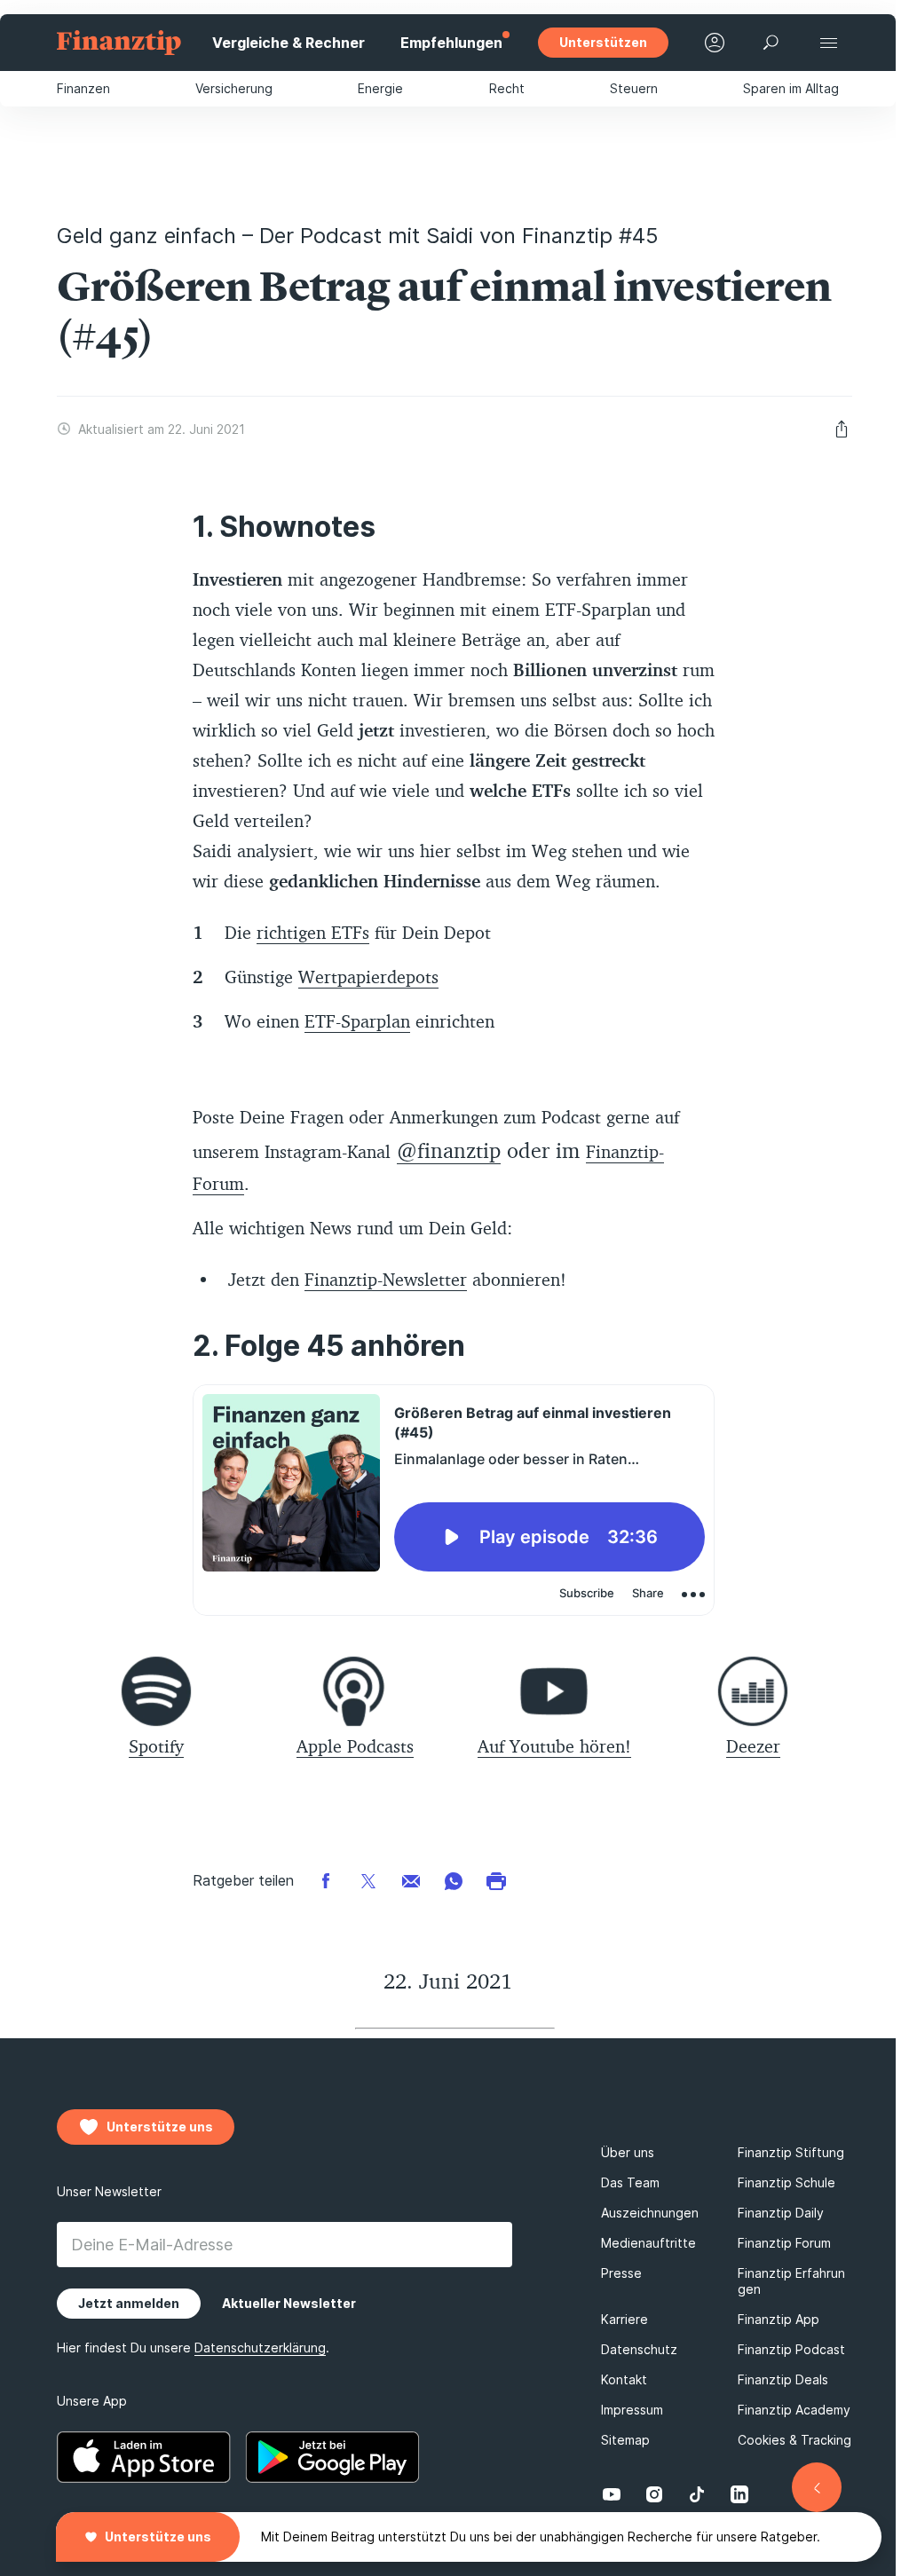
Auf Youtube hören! (554, 1746)
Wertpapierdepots (368, 977)
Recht (507, 88)
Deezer (753, 1746)
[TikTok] (697, 2494)
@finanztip (449, 1150)
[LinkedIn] (739, 2494)
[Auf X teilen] (368, 1880)
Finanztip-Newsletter (386, 1279)
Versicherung (234, 88)
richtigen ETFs (313, 932)
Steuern (634, 88)
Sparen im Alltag (791, 88)
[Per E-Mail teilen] (411, 1880)
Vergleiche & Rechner (289, 43)
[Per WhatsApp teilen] (454, 1880)
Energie (380, 88)
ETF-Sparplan (357, 1021)
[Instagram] (654, 2494)
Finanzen (83, 88)
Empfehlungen (451, 43)
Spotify (156, 1746)
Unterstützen (603, 42)
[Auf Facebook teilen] (326, 1880)
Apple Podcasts (355, 1746)
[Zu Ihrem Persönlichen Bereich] (715, 43)
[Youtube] (612, 2494)
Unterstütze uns (158, 2537)
